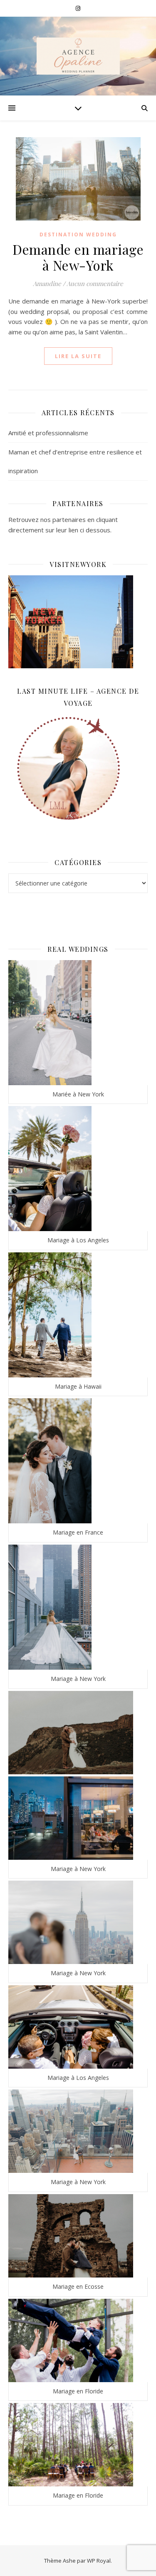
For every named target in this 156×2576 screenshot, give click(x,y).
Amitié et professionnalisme (48, 433)
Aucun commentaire (95, 283)
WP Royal (99, 2561)
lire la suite (78, 356)
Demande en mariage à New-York (78, 257)
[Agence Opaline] (78, 56)
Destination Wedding (78, 235)
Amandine (47, 283)
